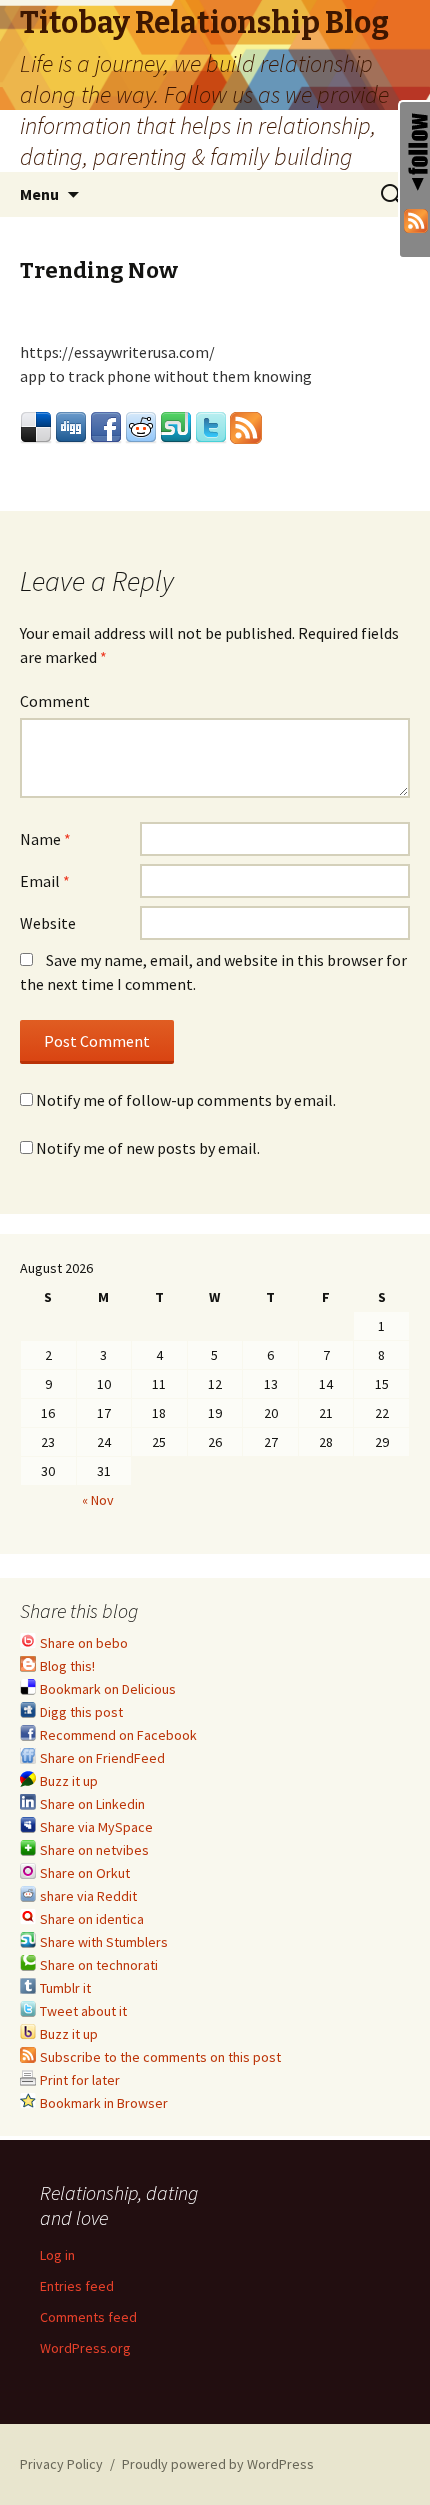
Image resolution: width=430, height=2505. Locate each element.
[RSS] (415, 219)
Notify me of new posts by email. (148, 1148)
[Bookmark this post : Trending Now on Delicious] (36, 425)
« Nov (98, 1500)
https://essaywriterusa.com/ (117, 352)
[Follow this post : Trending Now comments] (246, 425)
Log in (57, 2255)
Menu (39, 194)
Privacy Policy (61, 2464)
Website (48, 923)
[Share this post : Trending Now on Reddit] (141, 425)
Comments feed (88, 2317)
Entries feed (77, 2286)
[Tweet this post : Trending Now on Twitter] (211, 425)
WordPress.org (85, 2348)
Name (45, 839)
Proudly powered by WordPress (218, 2464)
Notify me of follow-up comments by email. (186, 1100)
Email (45, 881)
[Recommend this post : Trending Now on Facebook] (106, 425)
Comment (55, 701)
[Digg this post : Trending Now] (71, 425)
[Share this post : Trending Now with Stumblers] (176, 425)
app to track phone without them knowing (166, 376)
